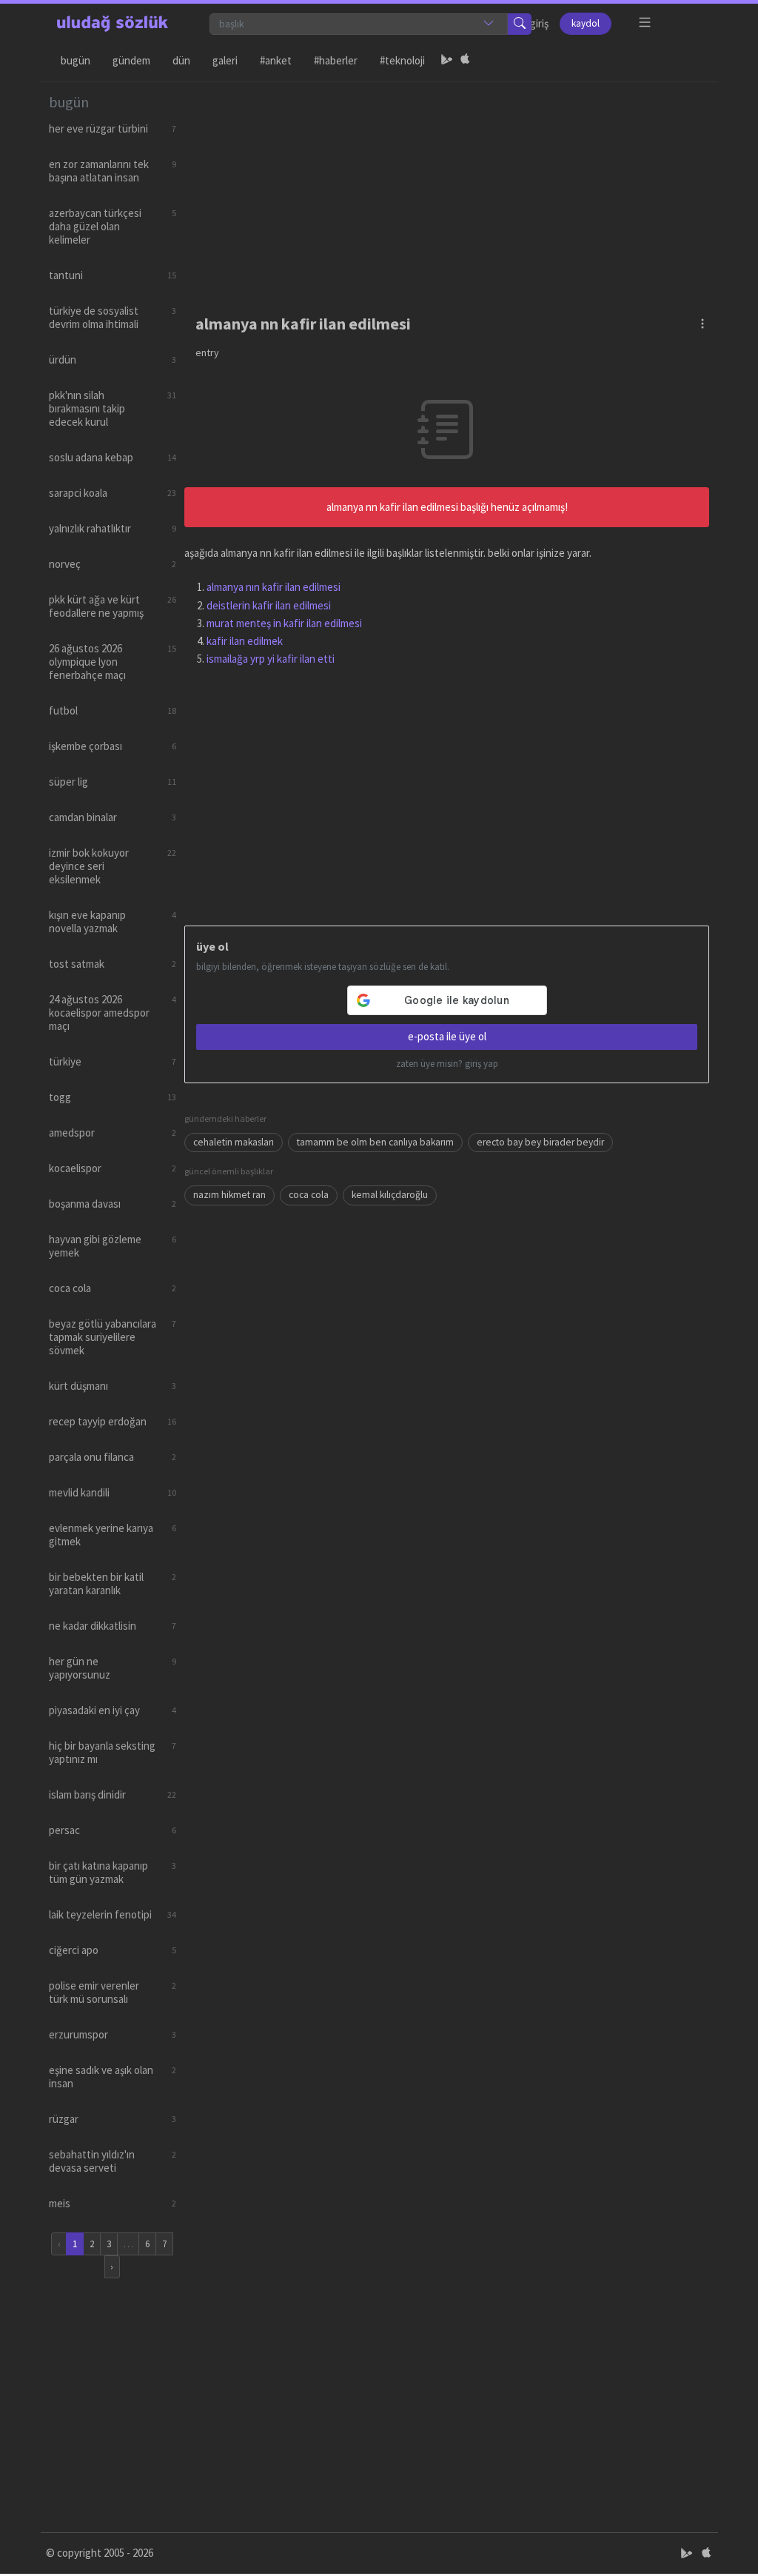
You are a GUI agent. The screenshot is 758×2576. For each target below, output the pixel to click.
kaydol (586, 23)
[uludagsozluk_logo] (113, 24)
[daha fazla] (645, 23)
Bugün (76, 60)
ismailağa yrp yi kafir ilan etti (271, 659)
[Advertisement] (447, 186)
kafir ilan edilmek (245, 641)
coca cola (309, 1195)
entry (207, 352)
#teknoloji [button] (402, 60)
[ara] (520, 24)
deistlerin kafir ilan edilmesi (269, 605)
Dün (181, 60)
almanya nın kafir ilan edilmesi (274, 587)
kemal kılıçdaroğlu (390, 1195)
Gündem (131, 60)
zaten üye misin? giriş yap (447, 1064)
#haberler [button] (336, 60)
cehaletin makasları (234, 1142)
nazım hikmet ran (229, 1195)
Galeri (225, 60)
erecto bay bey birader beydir (540, 1142)
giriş (539, 23)
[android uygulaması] (447, 61)
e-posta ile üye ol (447, 1036)
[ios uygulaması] (465, 61)
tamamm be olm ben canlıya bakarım (375, 1142)
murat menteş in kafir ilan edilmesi (284, 623)
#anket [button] (276, 60)
